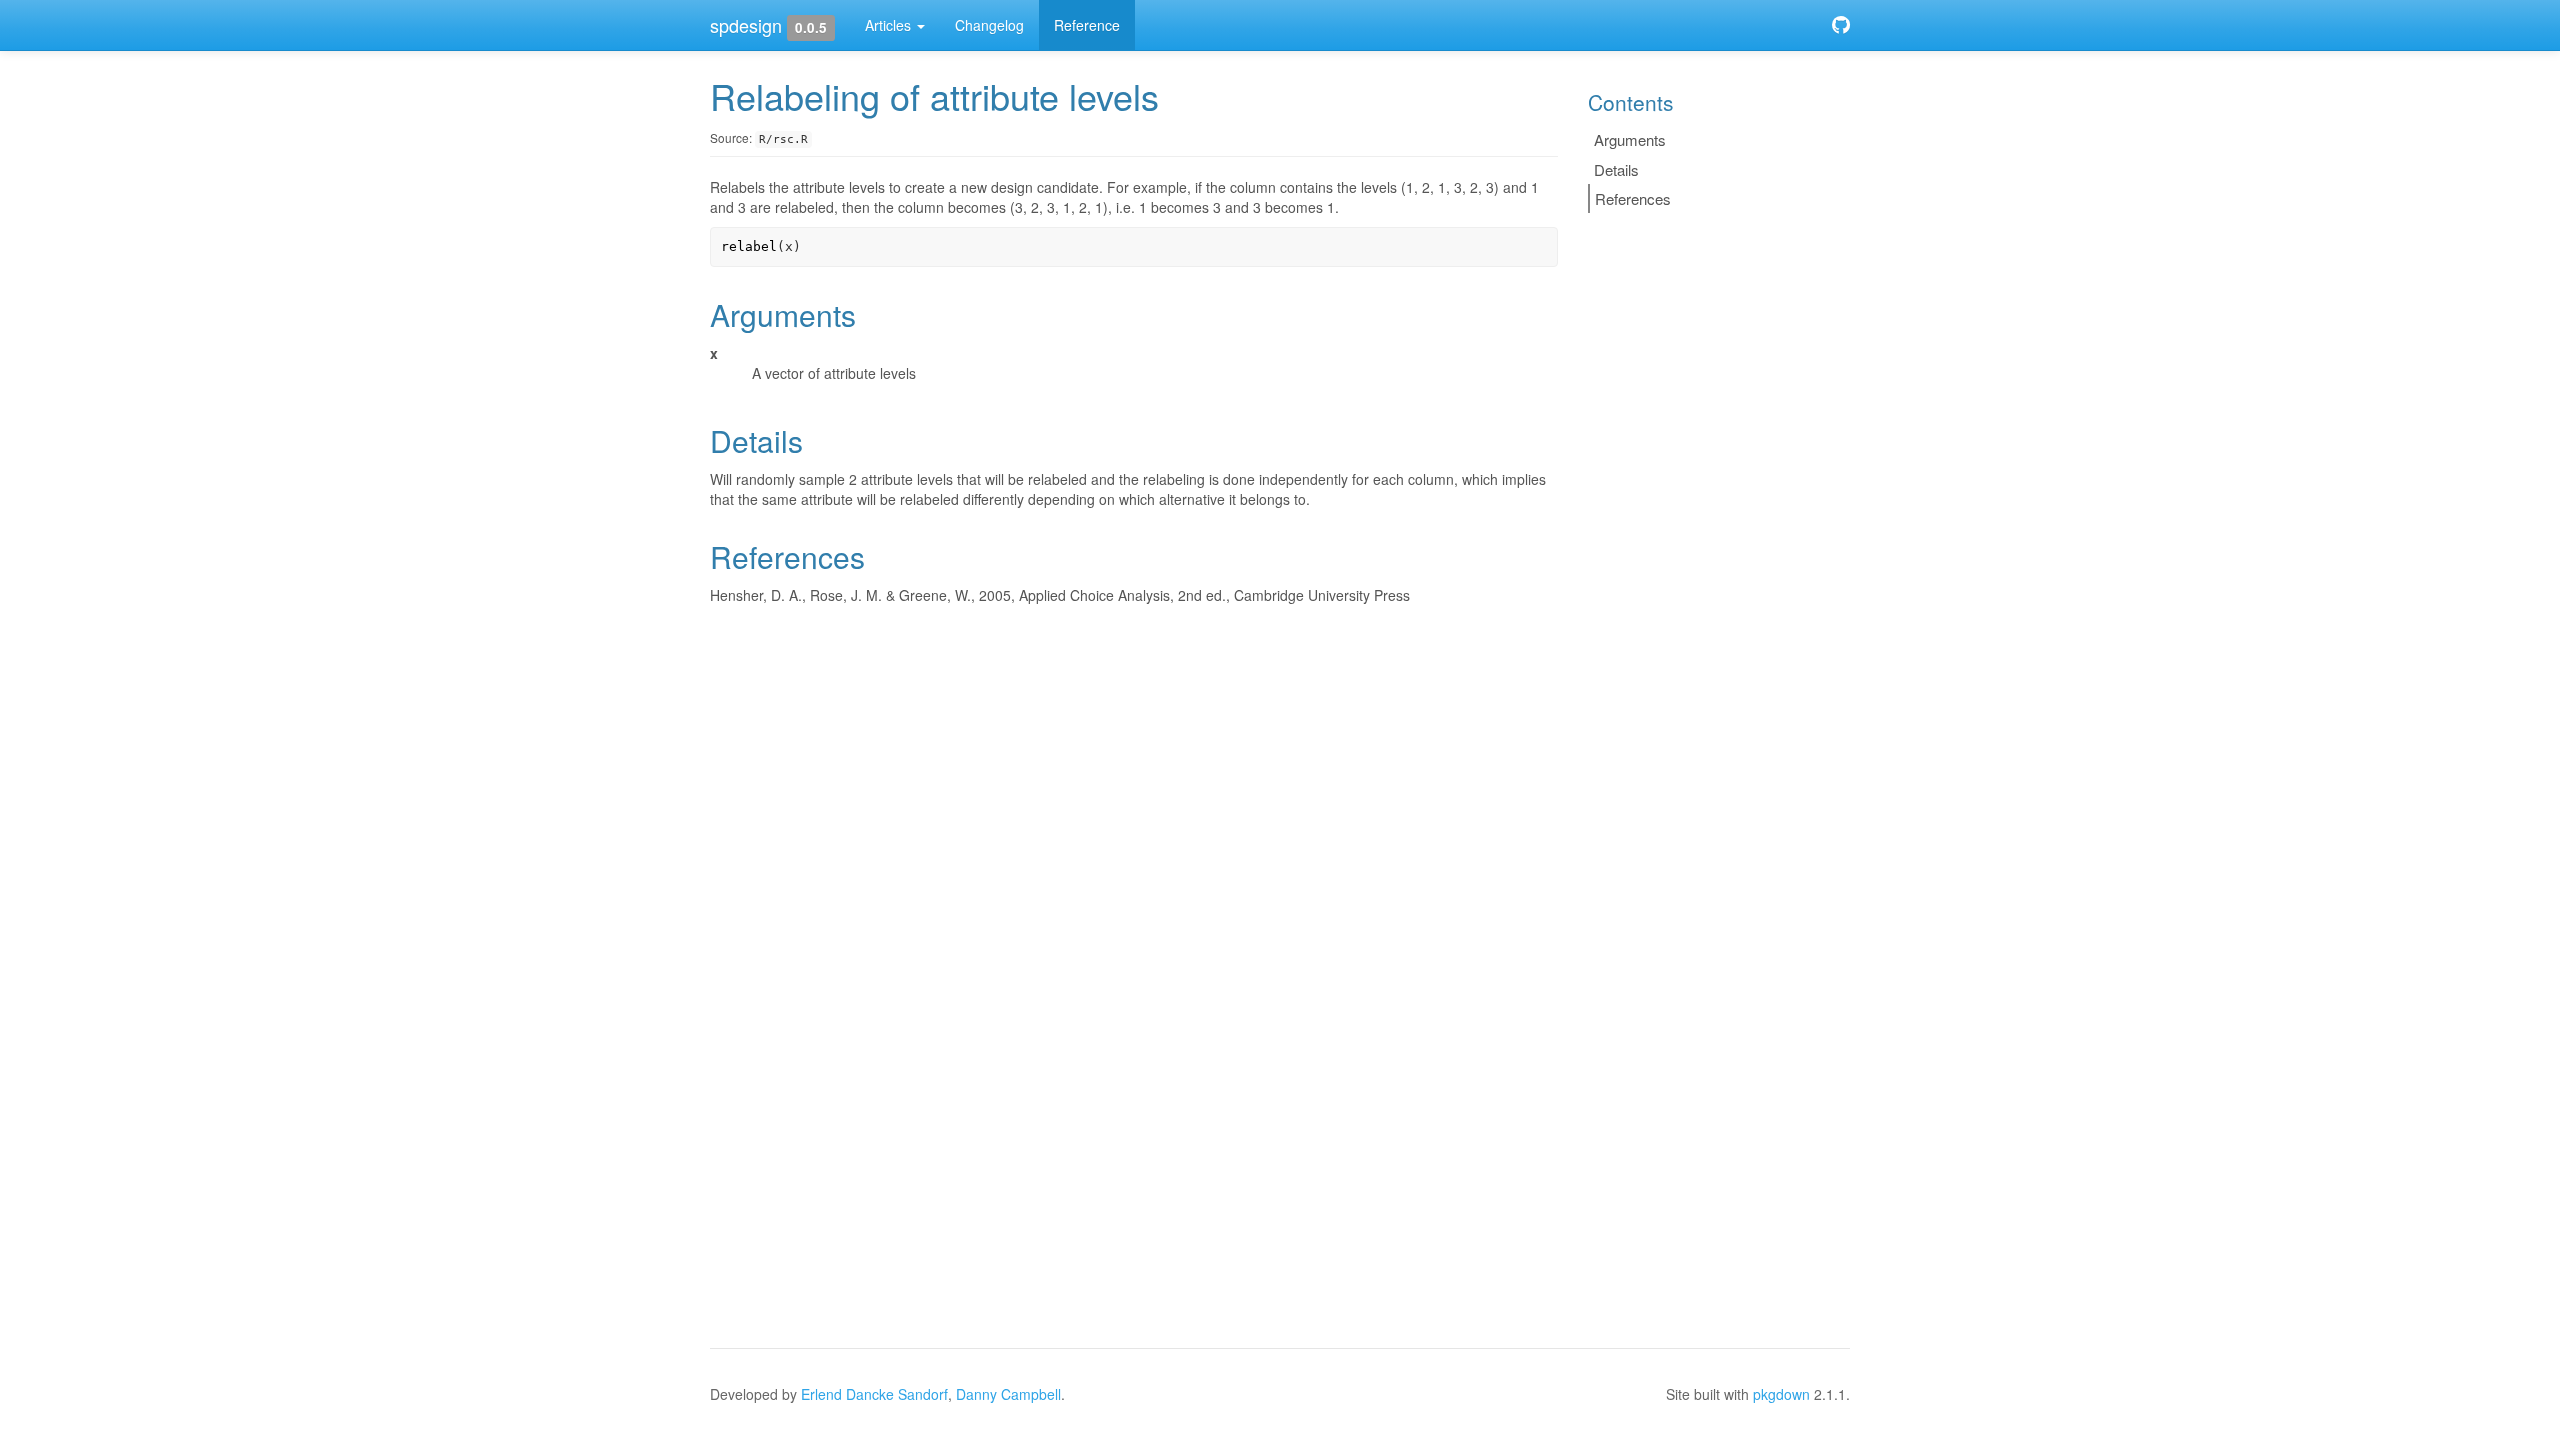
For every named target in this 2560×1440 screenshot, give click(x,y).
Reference (1087, 25)
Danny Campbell (1008, 1394)
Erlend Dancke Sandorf (874, 1394)
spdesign (746, 25)
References (1633, 198)
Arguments (1630, 139)
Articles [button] (890, 25)
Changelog (989, 25)
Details (1616, 169)
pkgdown (1781, 1394)
